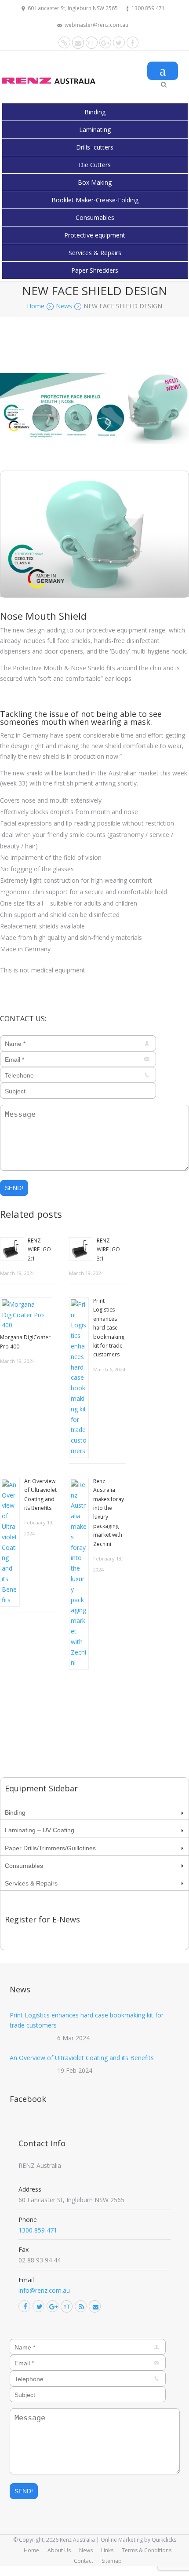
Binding (95, 112)
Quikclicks (164, 2540)
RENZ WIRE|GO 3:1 (108, 1250)
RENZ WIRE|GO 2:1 (39, 1250)
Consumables (95, 217)
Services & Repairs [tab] (31, 1883)
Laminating (95, 130)
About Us (59, 2550)
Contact (84, 2561)
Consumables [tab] (24, 1866)
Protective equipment (95, 235)
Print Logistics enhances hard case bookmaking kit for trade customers (109, 1328)
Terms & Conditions (147, 2550)
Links (107, 2550)
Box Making (95, 182)
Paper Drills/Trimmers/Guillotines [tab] (50, 1848)
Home (31, 2550)
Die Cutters (95, 165)
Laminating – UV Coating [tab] (40, 1830)
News (86, 2550)
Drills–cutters (95, 147)
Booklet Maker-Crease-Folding (95, 200)
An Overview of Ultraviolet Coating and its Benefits (82, 2058)
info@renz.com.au (44, 2290)
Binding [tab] (15, 1812)
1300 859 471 (148, 8)
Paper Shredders (95, 270)
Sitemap (112, 2561)
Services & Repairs (95, 253)
